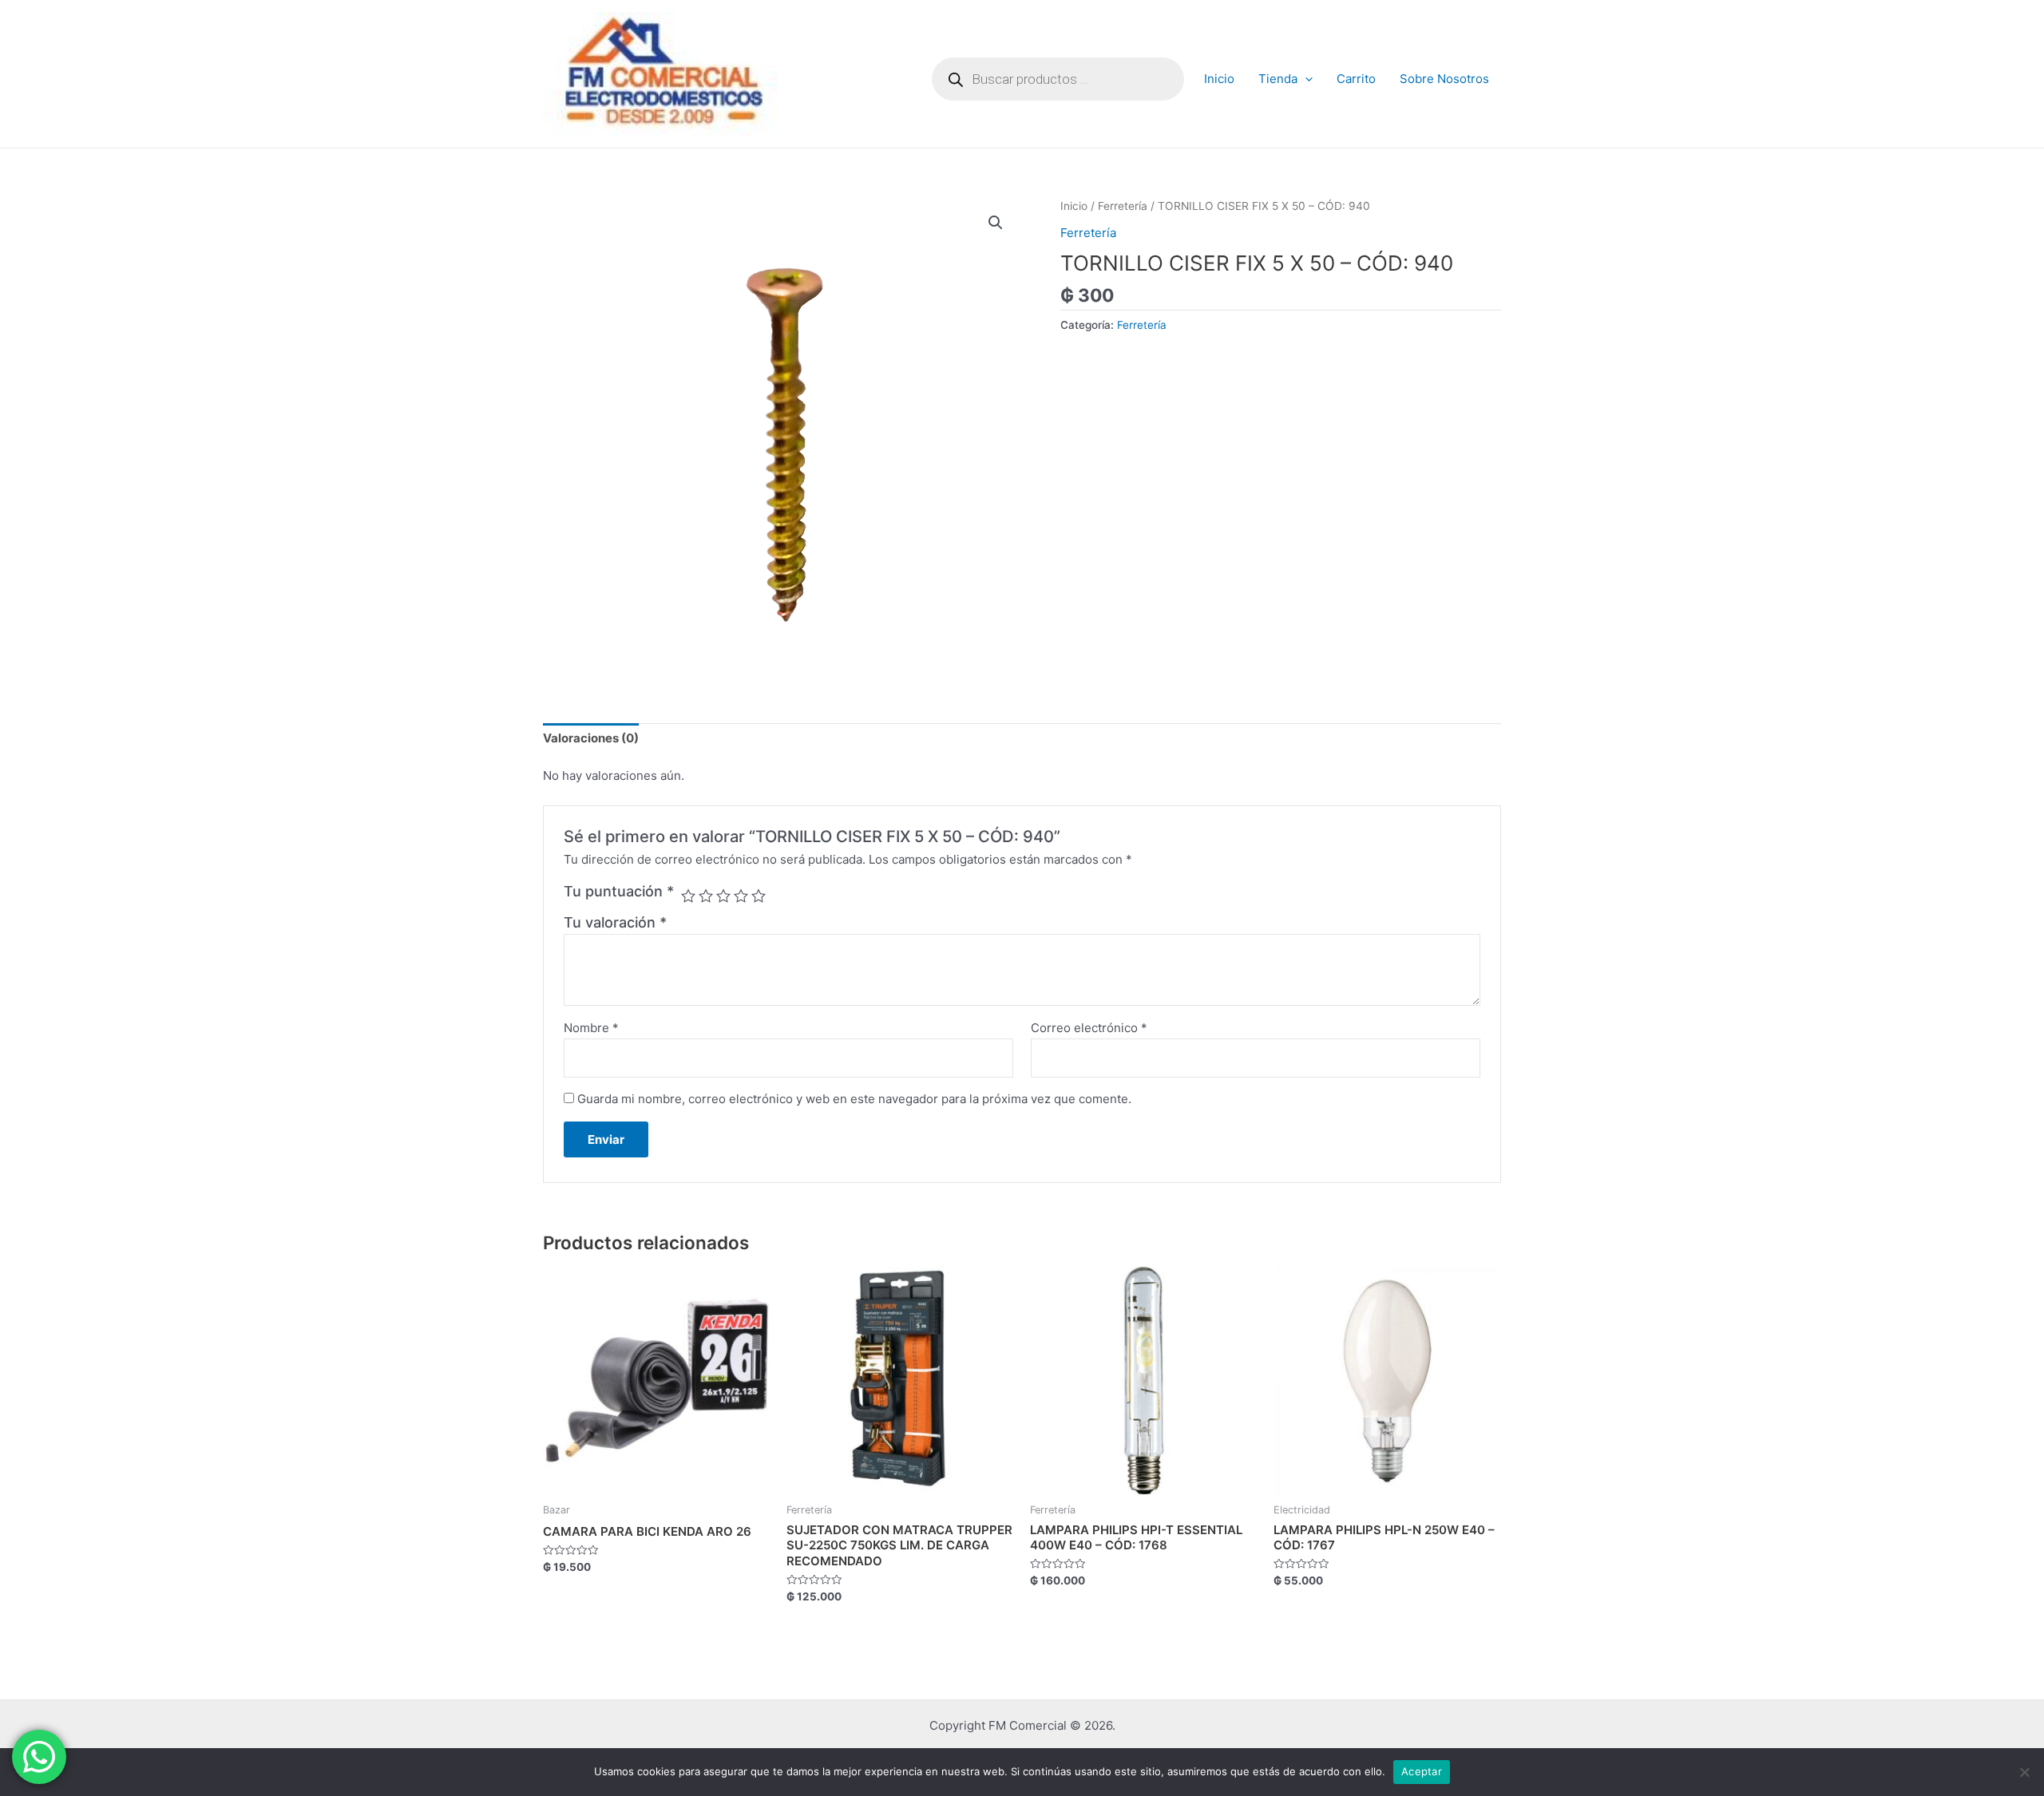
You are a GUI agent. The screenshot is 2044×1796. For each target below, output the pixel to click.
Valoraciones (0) (591, 738)
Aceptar (1422, 1771)
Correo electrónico (1089, 1028)
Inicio (1219, 79)
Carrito (1356, 79)
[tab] (591, 739)
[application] (1305, 79)
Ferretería (1123, 206)
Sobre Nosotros (1444, 79)
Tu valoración (615, 922)
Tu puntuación (619, 891)
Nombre (591, 1028)
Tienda (1278, 79)
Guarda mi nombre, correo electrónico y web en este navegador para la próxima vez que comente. (854, 1099)
